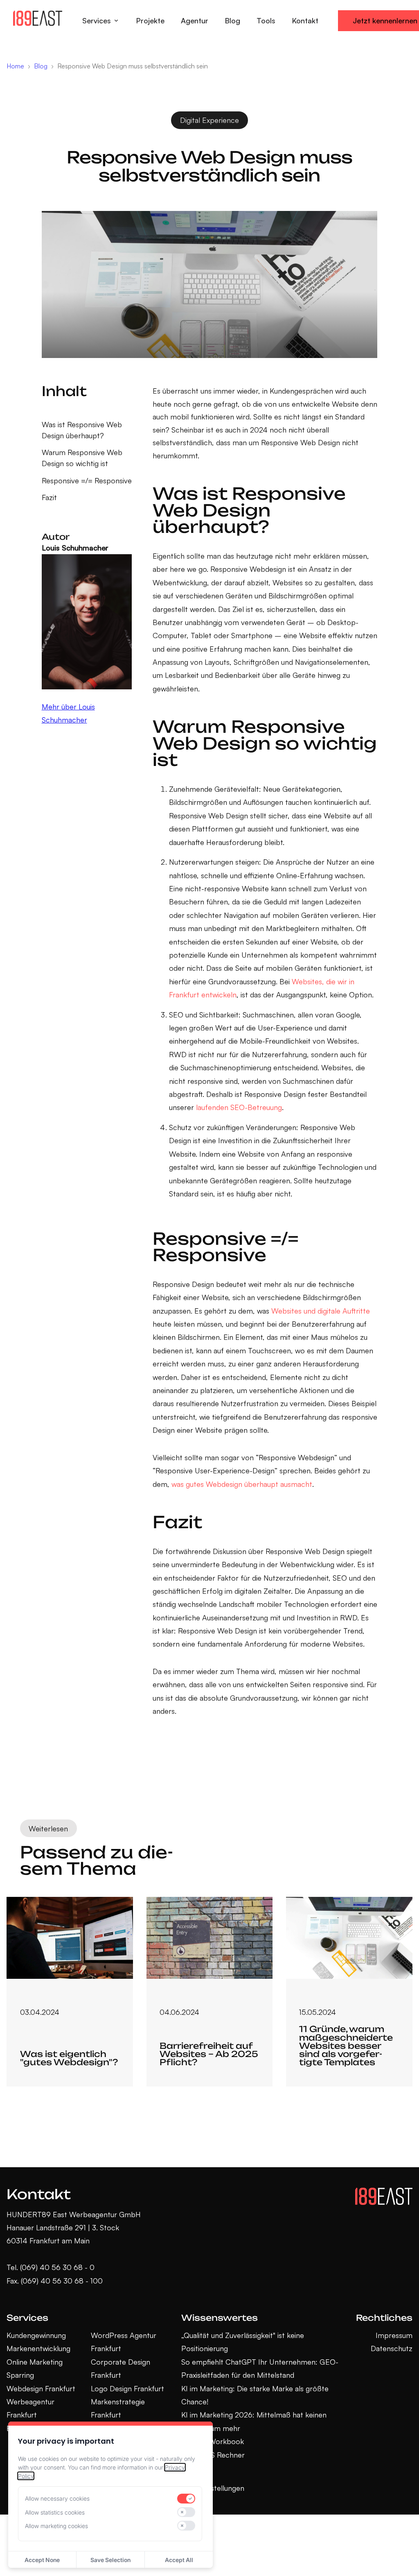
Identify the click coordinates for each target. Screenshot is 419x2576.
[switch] (186, 2499)
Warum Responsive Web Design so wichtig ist (82, 458)
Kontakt (305, 20)
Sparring (20, 2375)
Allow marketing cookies (56, 2526)
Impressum (394, 2335)
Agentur (195, 20)
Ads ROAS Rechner (213, 2455)
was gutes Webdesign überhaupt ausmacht (242, 1484)
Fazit (49, 497)
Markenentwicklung (38, 2348)
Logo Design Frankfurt (127, 2388)
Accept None (42, 2560)
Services (97, 20)
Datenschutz (392, 2348)
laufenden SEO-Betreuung (239, 1107)
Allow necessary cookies (57, 2498)
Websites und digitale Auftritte (321, 1311)
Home (15, 66)
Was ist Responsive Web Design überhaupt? (82, 430)
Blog (232, 20)
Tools (266, 20)
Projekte (150, 20)
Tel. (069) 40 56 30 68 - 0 (51, 2267)
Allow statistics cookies (55, 2512)
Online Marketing (35, 2362)
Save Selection (110, 2560)
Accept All (179, 2560)
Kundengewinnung (36, 2335)
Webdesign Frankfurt (41, 2388)
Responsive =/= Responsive (87, 480)
